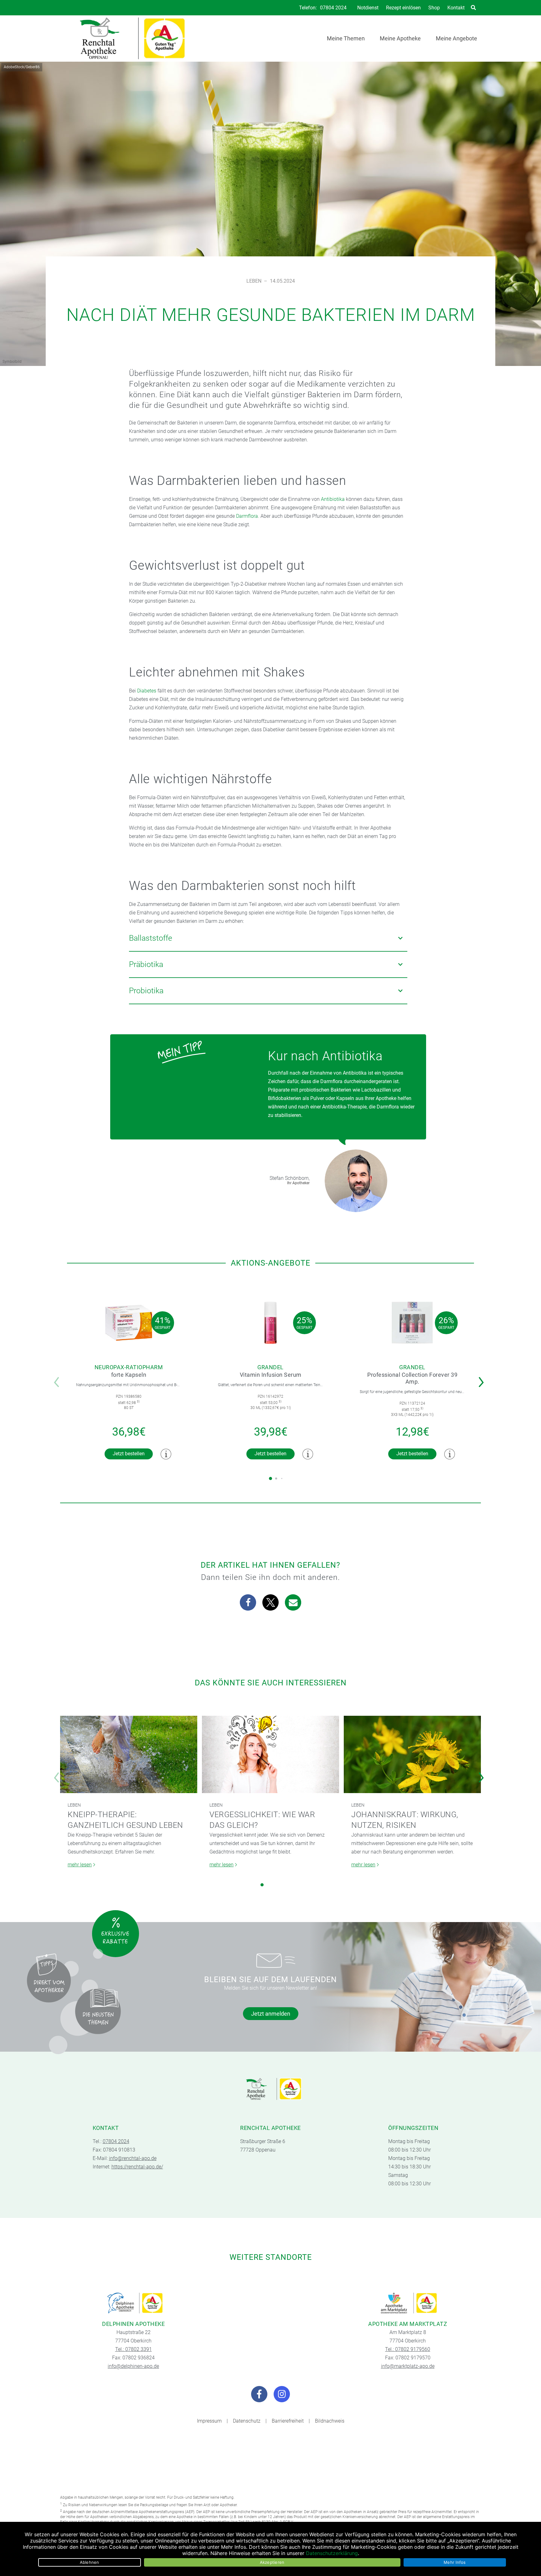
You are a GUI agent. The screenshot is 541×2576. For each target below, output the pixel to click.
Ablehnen (90, 2562)
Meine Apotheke (400, 38)
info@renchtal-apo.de (133, 2158)
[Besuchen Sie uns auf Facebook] (259, 2394)
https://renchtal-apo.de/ (137, 2167)
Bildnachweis (330, 2421)
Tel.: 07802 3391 (134, 2349)
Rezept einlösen (403, 8)
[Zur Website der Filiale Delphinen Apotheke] (133, 2303)
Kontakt (456, 8)
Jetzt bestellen (129, 1454)
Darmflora (247, 516)
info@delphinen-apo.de (133, 2366)
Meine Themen (346, 38)
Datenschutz (247, 2421)
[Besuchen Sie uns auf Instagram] (282, 2394)
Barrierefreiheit (288, 2421)
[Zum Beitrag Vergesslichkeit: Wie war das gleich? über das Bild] (270, 1754)
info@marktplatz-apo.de (408, 2366)
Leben (254, 281)
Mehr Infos (455, 2562)
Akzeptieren (272, 2562)
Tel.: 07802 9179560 (408, 2349)
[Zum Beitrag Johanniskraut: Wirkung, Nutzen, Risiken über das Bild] (412, 1754)
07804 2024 (333, 8)
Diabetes (147, 691)
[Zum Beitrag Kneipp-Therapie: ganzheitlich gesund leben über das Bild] (129, 1754)
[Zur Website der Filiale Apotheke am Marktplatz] (408, 2303)
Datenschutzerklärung (332, 2553)
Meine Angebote (456, 38)
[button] (483, 1378)
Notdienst (368, 8)
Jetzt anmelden (271, 2014)
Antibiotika (333, 499)
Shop (434, 8)
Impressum (209, 2421)
